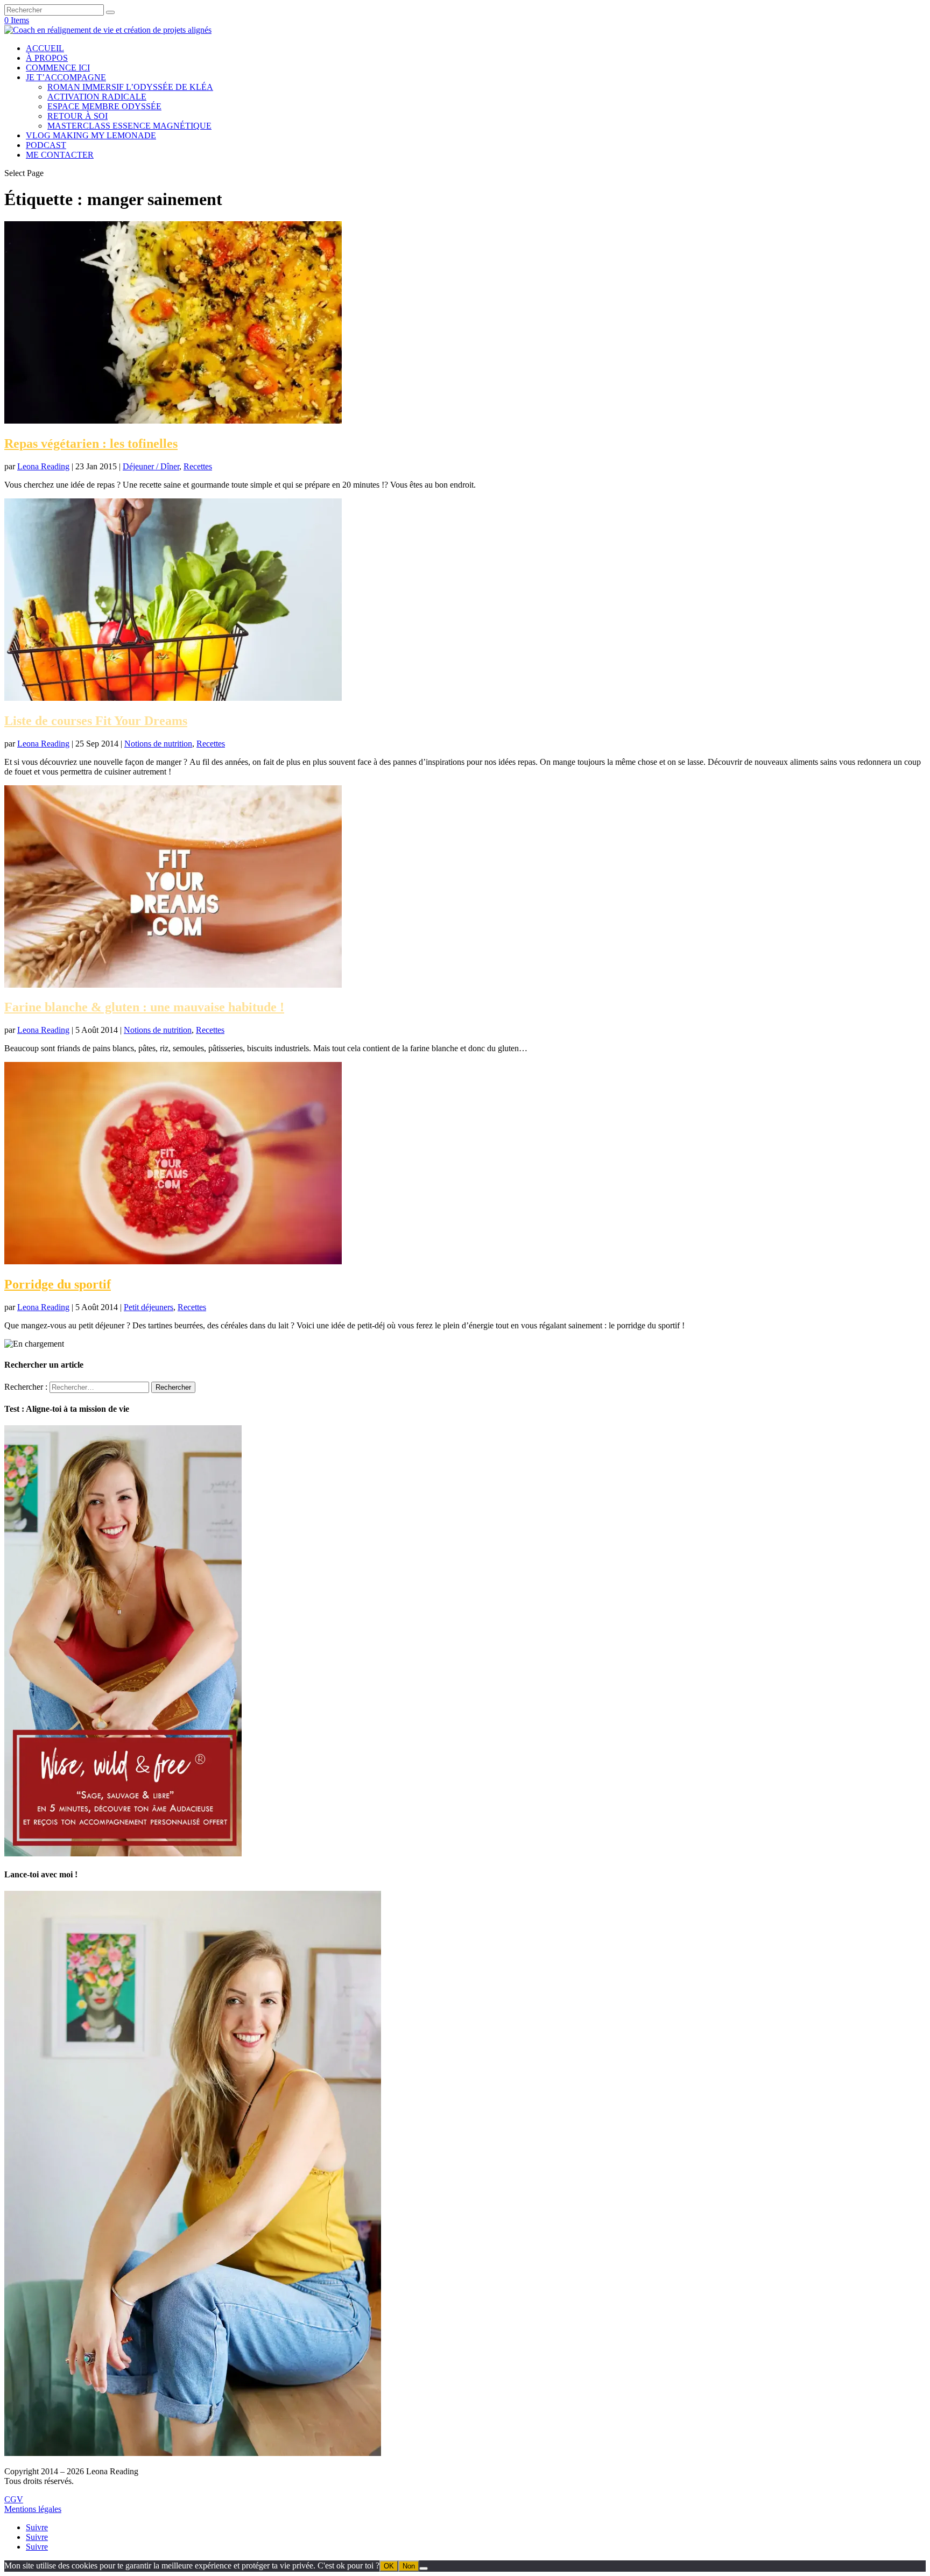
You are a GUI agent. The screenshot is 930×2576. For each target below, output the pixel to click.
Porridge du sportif (58, 1284)
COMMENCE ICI (58, 68)
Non (409, 2566)
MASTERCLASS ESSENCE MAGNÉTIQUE (129, 126)
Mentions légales (33, 2509)
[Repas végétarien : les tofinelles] (173, 421)
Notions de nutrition (158, 744)
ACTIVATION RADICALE (97, 97)
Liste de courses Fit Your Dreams (96, 721)
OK (389, 2566)
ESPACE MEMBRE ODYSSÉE (104, 106)
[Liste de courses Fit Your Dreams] (173, 698)
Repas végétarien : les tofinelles (91, 444)
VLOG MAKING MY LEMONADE (91, 135)
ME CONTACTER (60, 155)
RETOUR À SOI (77, 116)
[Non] (424, 2568)
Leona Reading (43, 466)
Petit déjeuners (149, 1307)
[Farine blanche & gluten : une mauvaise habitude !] (173, 985)
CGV (14, 2499)
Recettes (198, 466)
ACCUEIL (45, 48)
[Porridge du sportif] (173, 1261)
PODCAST (46, 145)
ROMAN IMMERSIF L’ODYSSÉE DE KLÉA (130, 87)
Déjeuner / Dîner (151, 466)
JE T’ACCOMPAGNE (66, 77)
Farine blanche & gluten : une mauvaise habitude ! (144, 1007)
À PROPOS (47, 58)
